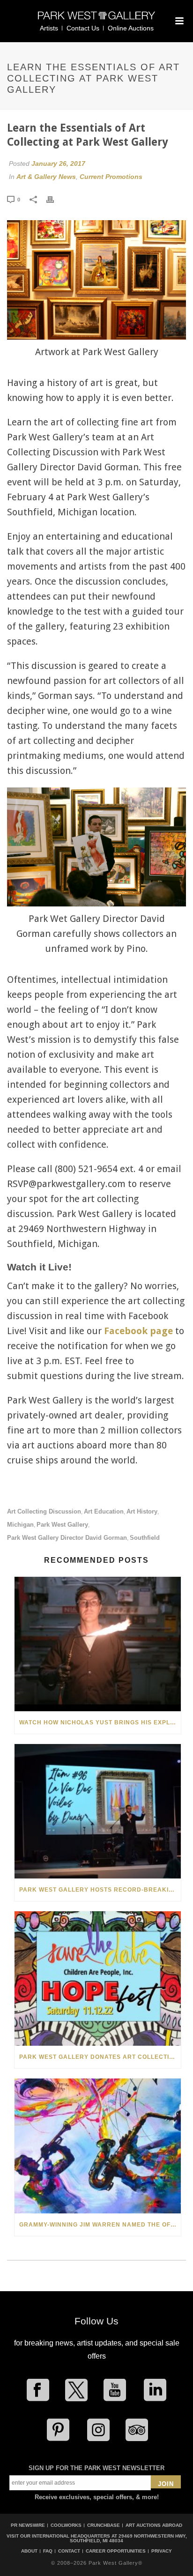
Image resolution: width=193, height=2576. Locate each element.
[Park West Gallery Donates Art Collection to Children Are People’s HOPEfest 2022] (98, 1978)
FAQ (48, 2551)
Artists (49, 28)
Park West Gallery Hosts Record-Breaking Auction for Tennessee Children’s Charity (100, 1890)
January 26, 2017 (58, 163)
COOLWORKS (66, 2525)
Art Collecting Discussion (44, 1511)
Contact (69, 2551)
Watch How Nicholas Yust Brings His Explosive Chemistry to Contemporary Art (100, 1722)
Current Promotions (111, 177)
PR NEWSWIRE (28, 2525)
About (29, 2551)
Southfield (145, 1538)
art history (142, 1511)
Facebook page (138, 1331)
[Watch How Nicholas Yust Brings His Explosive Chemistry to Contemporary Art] (98, 1644)
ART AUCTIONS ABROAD (154, 2525)
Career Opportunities (116, 2551)
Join (166, 2484)
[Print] (55, 199)
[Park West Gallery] (96, 19)
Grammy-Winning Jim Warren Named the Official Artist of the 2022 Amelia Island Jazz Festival (100, 2225)
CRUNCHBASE (104, 2525)
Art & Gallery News (46, 177)
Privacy (162, 2551)
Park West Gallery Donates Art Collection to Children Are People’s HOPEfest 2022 (100, 2057)
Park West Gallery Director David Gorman (67, 1538)
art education (104, 1511)
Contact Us (83, 28)
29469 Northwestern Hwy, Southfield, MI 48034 (128, 2538)
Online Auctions (131, 28)
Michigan (20, 1525)
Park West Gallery (62, 1525)
